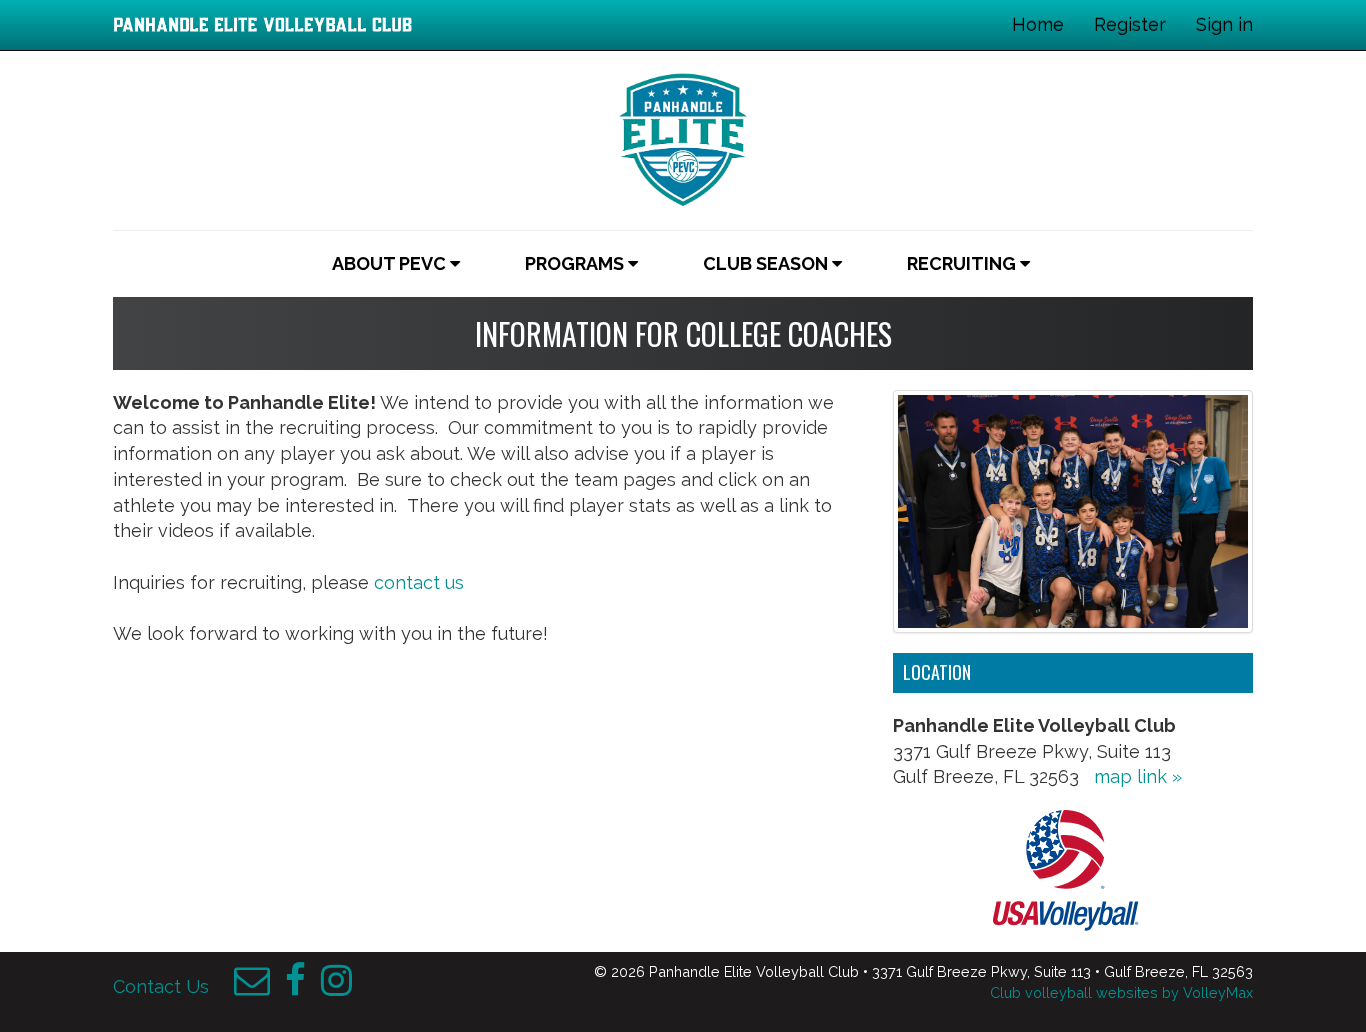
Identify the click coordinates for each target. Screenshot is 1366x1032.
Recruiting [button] (963, 263)
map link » (1138, 776)
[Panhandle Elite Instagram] (336, 986)
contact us (419, 582)
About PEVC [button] (391, 263)
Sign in (1224, 24)
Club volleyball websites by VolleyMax (1121, 992)
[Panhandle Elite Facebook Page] (295, 986)
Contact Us (161, 986)
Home (1038, 24)
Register (1130, 24)
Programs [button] (576, 263)
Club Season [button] (767, 263)
